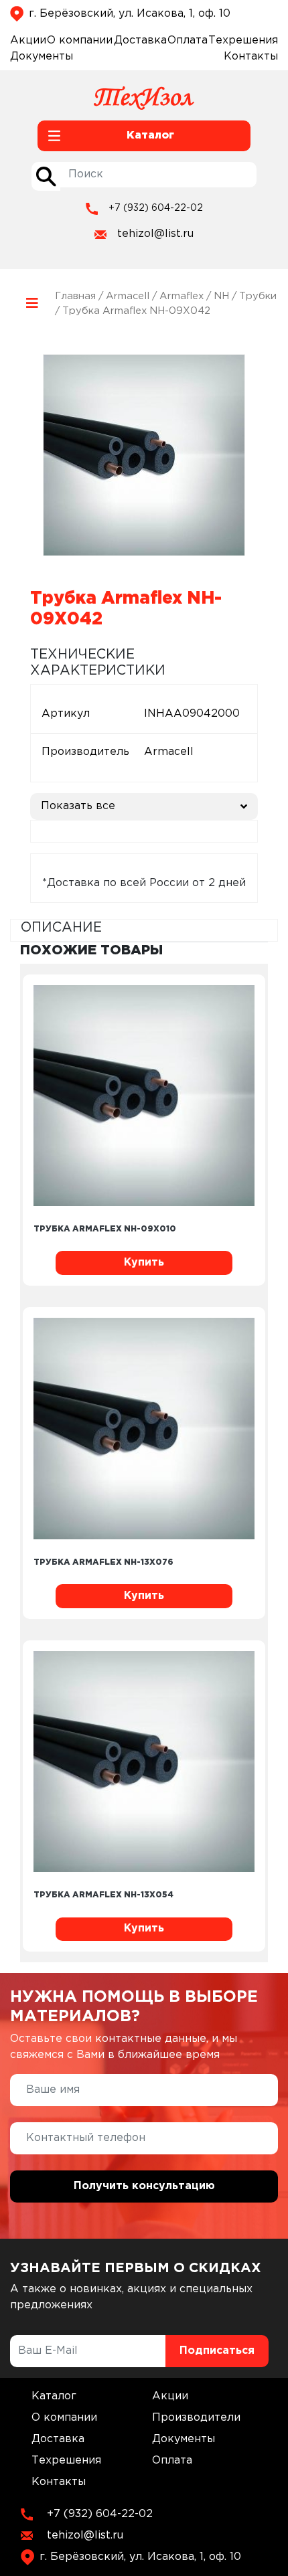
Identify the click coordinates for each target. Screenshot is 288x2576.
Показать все (78, 806)
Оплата (188, 40)
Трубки (258, 296)
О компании (80, 40)
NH (221, 296)
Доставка (140, 40)
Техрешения (243, 40)
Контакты (251, 57)
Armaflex (182, 296)
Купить (144, 1263)
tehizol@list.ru (155, 234)
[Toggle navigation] (32, 304)
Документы (42, 57)
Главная (75, 296)
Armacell (128, 296)
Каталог (54, 2396)
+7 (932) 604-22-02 (156, 208)
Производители (196, 2418)
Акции (28, 40)
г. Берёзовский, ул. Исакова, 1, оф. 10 (130, 14)
